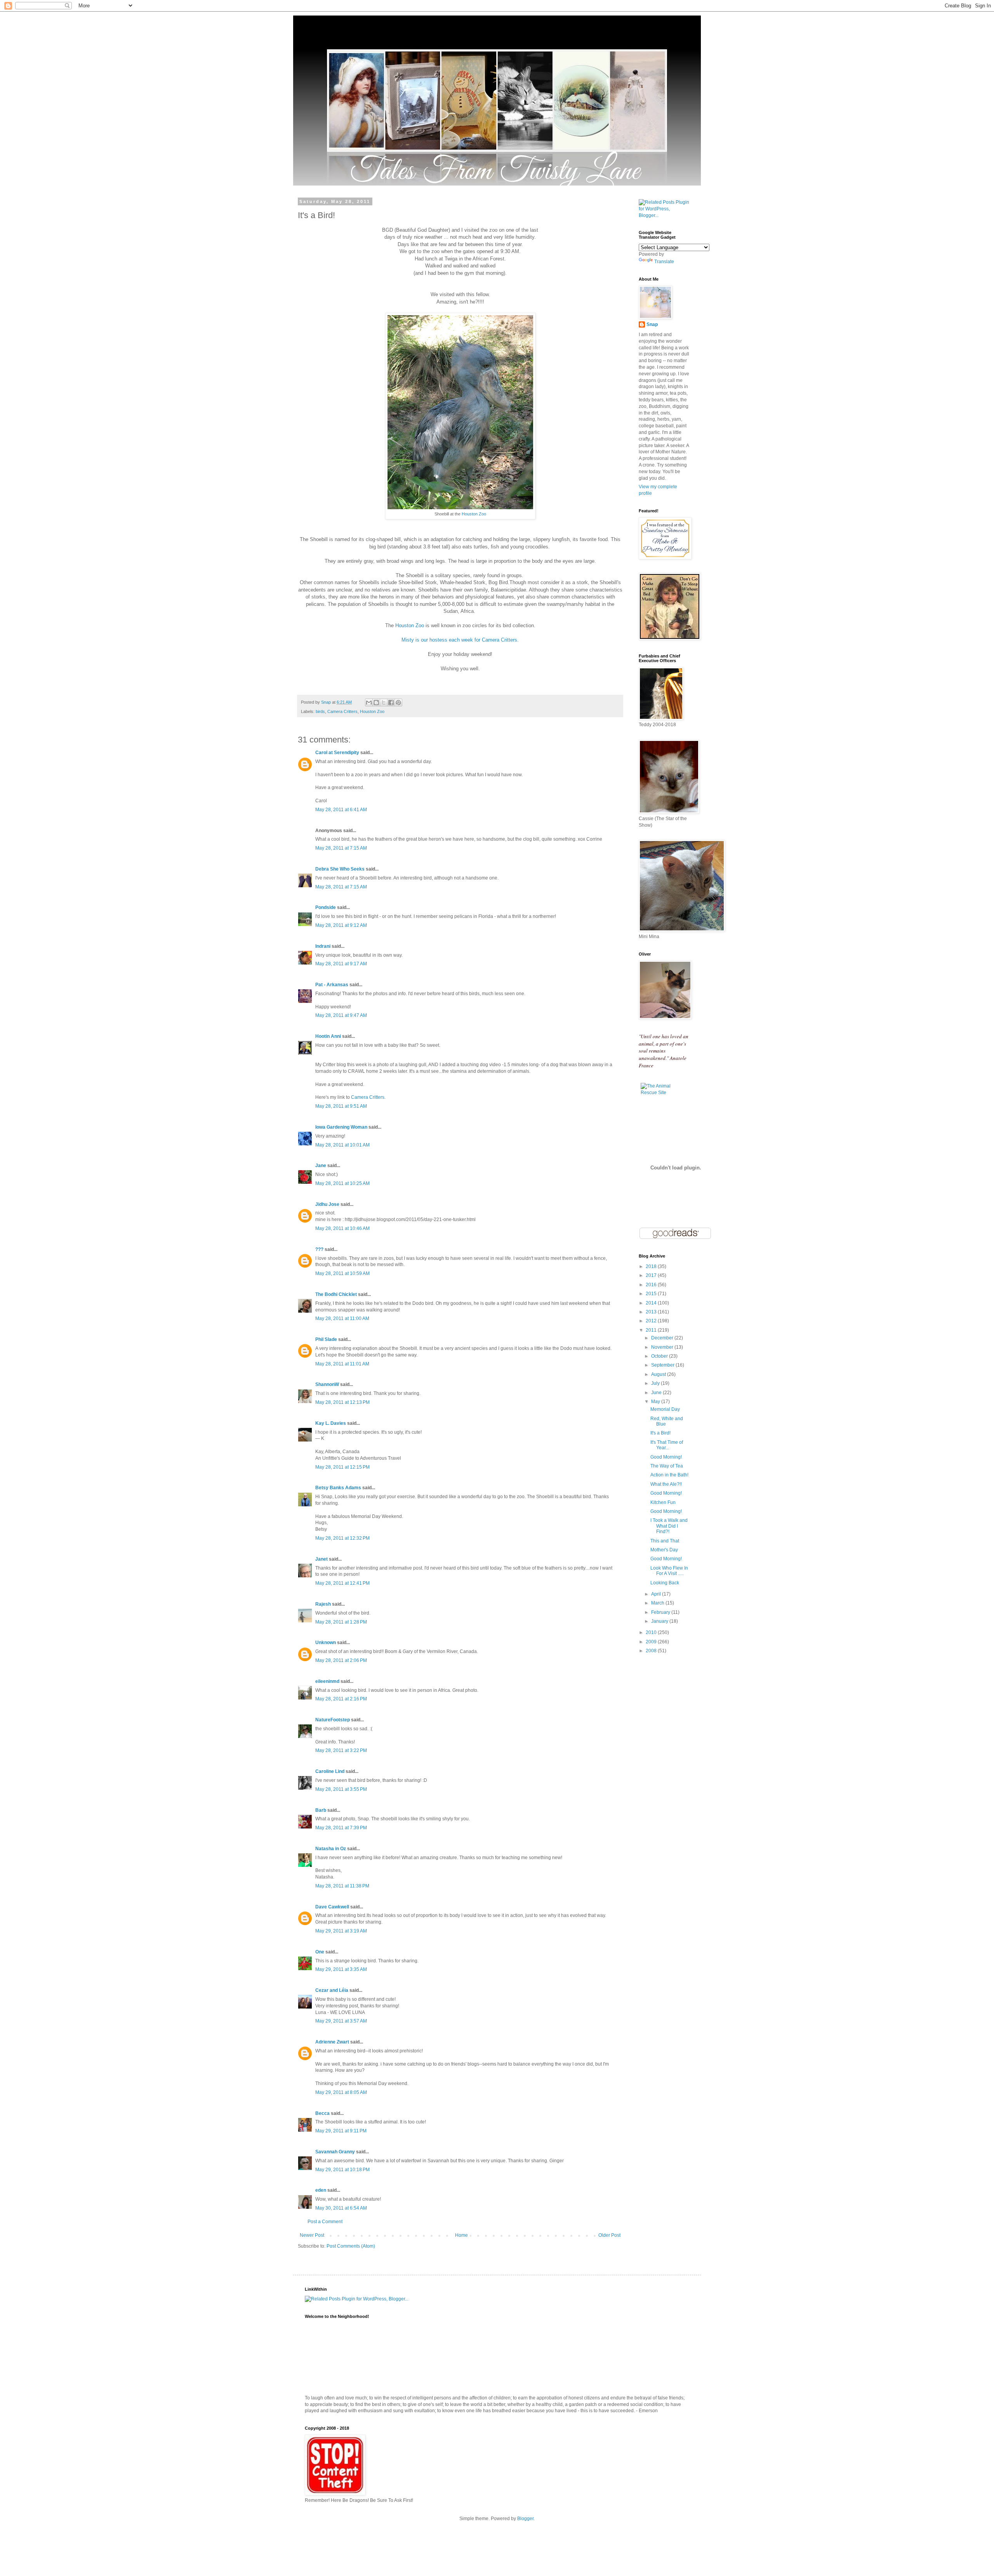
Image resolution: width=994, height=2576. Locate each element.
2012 (652, 1321)
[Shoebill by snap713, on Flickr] (460, 507)
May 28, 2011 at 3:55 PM (341, 1789)
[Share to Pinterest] (398, 703)
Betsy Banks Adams (338, 1488)
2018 (652, 1266)
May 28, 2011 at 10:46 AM (342, 1228)
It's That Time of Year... (667, 1445)
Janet (321, 1559)
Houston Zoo (474, 514)
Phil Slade (326, 1339)
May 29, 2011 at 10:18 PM (342, 2170)
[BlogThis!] (376, 703)
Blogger (525, 2519)
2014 (652, 1303)
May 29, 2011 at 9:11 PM (341, 2131)
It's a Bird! (660, 1433)
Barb (321, 1810)
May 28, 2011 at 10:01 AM (342, 1145)
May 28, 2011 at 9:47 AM (341, 1015)
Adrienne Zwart (332, 2042)
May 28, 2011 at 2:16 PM (341, 1699)
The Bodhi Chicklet (336, 1294)
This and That (665, 1541)
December (663, 1338)
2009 (652, 1642)
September (663, 1365)
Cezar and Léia (332, 1990)
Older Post (609, 2235)
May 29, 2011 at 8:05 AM (341, 2092)
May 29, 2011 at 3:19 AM (341, 1931)
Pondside (326, 907)
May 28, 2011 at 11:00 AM (342, 1318)
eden (321, 2190)
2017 (652, 1275)
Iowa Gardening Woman (341, 1127)
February (661, 1612)
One (320, 1952)
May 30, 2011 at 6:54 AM (341, 2208)
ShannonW (327, 1384)
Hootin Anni (328, 1036)
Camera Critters (342, 711)
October (660, 1356)
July (656, 1383)
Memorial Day (665, 1409)
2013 (652, 1312)
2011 (652, 1330)
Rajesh (323, 1604)
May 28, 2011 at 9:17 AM (341, 964)
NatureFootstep (333, 1720)
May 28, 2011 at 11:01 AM (342, 1364)
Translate (664, 262)
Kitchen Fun (663, 1502)
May (656, 1402)
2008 (652, 1651)
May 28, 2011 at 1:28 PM (341, 1622)
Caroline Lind (330, 1771)
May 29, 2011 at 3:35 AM (341, 1969)
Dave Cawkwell (332, 1907)
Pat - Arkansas (332, 985)
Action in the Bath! (669, 1475)
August (659, 1374)
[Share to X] (384, 703)
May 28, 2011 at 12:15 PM (342, 1467)
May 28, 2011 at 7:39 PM (341, 1828)
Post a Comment (325, 2222)
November (663, 1347)
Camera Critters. (368, 1097)
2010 (652, 1632)
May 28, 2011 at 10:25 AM (342, 1183)
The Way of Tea (667, 1466)
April (657, 1594)
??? (319, 1249)
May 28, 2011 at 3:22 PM (341, 1750)
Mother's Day (664, 1550)
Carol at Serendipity (337, 753)
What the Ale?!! (666, 1484)
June (657, 1393)
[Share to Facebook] (391, 703)
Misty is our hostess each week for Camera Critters (459, 640)
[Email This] (369, 703)
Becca (322, 2113)
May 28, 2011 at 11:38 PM (342, 1886)
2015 (652, 1294)
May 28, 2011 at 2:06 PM (341, 1660)
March (658, 1603)
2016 (652, 1285)
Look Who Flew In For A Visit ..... (669, 1571)
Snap (652, 324)
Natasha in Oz (331, 1849)
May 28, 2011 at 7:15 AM (341, 848)
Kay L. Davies (331, 1423)
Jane (321, 1166)
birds (320, 711)
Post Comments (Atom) (351, 2246)
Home (461, 2235)
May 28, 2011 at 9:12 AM (341, 925)
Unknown (326, 1643)
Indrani (323, 946)
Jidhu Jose (327, 1204)
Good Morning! (666, 1457)
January (660, 1621)
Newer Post (312, 2235)
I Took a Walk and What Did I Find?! (669, 1526)
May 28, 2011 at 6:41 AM (341, 810)
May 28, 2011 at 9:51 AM (341, 1106)
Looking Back (665, 1583)
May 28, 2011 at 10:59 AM (342, 1273)
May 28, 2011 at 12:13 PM (342, 1402)
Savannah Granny (335, 2152)
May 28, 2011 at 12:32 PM (342, 1538)
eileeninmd (327, 1681)
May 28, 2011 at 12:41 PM (342, 1583)
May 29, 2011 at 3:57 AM (341, 2021)
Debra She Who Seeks (340, 869)
